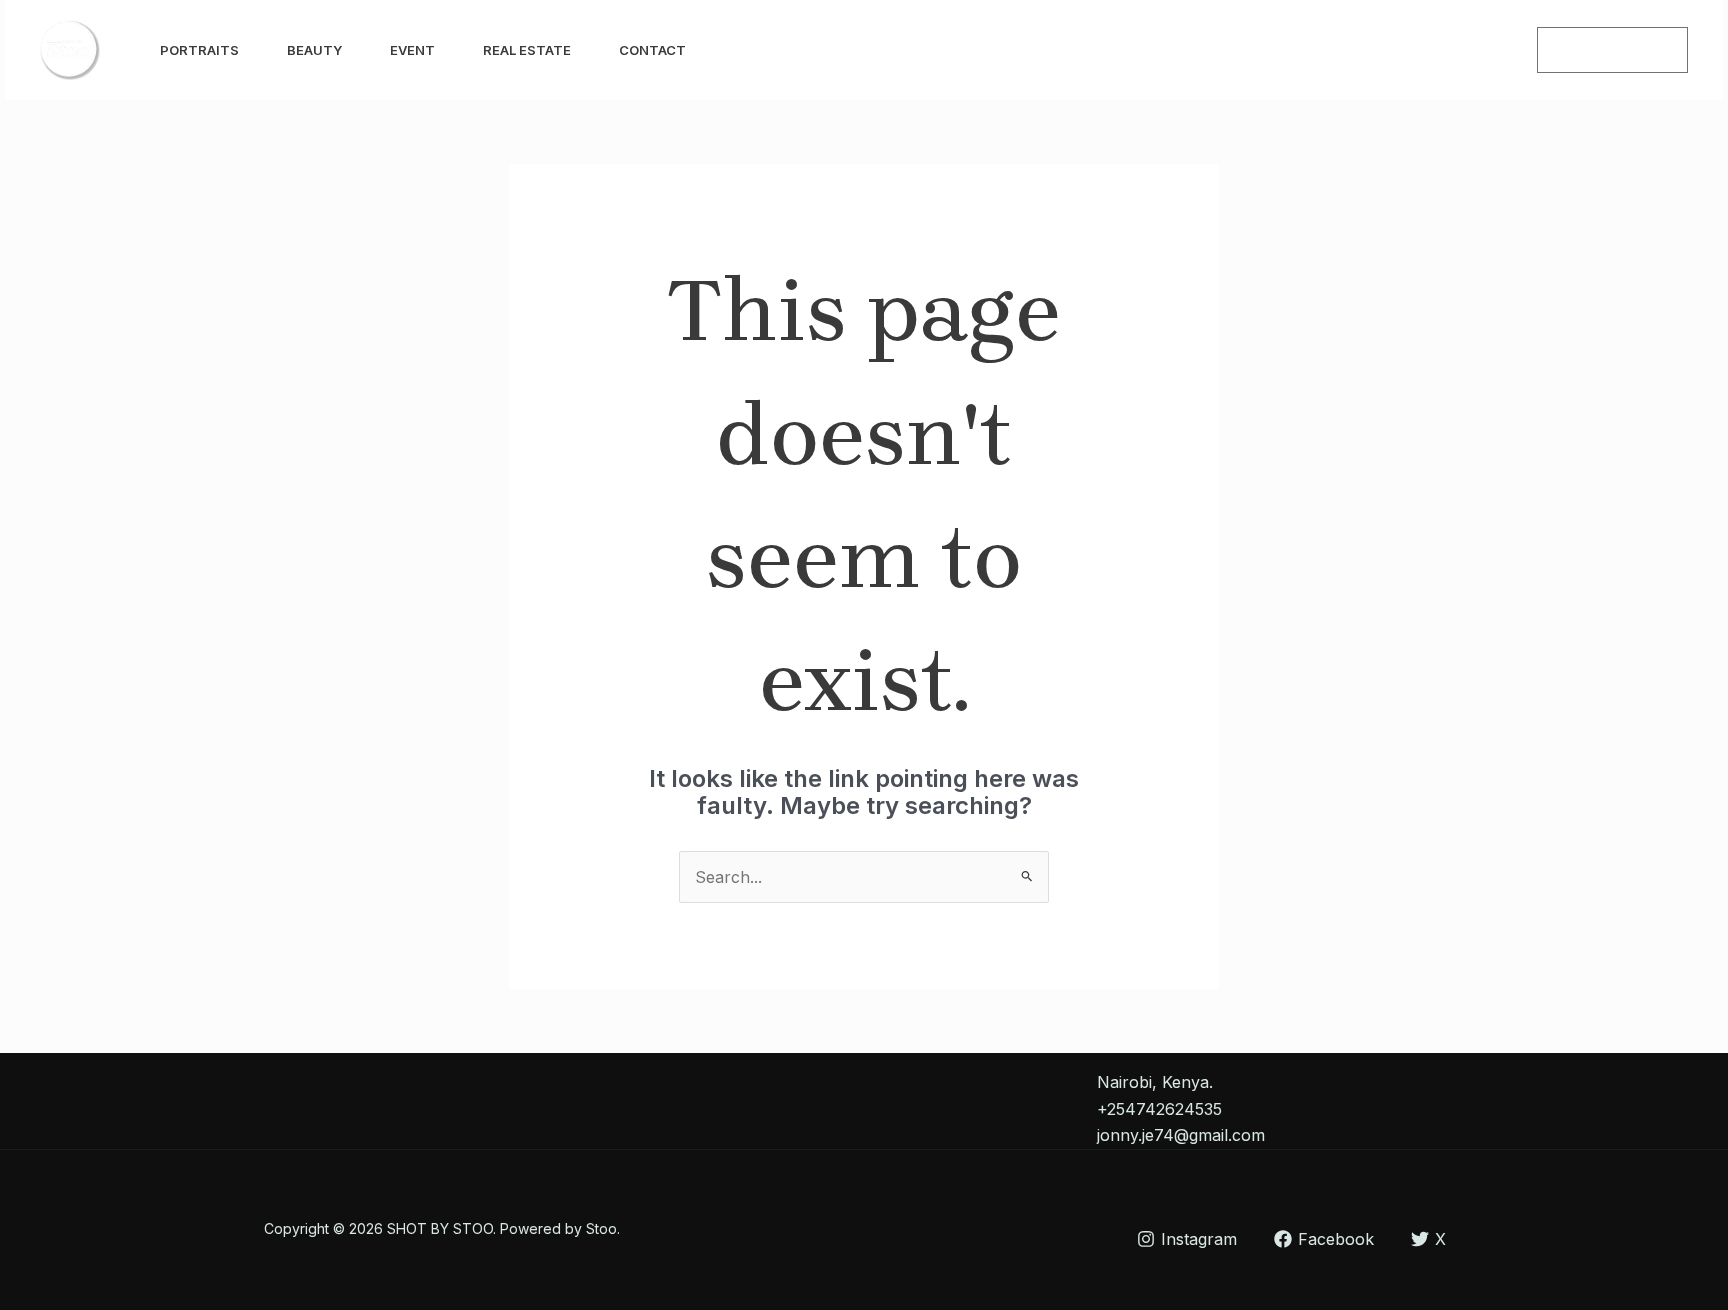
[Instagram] (1447, 51)
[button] (1612, 50)
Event (412, 50)
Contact (652, 50)
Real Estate (527, 50)
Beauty (314, 50)
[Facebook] (1491, 51)
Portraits (199, 50)
